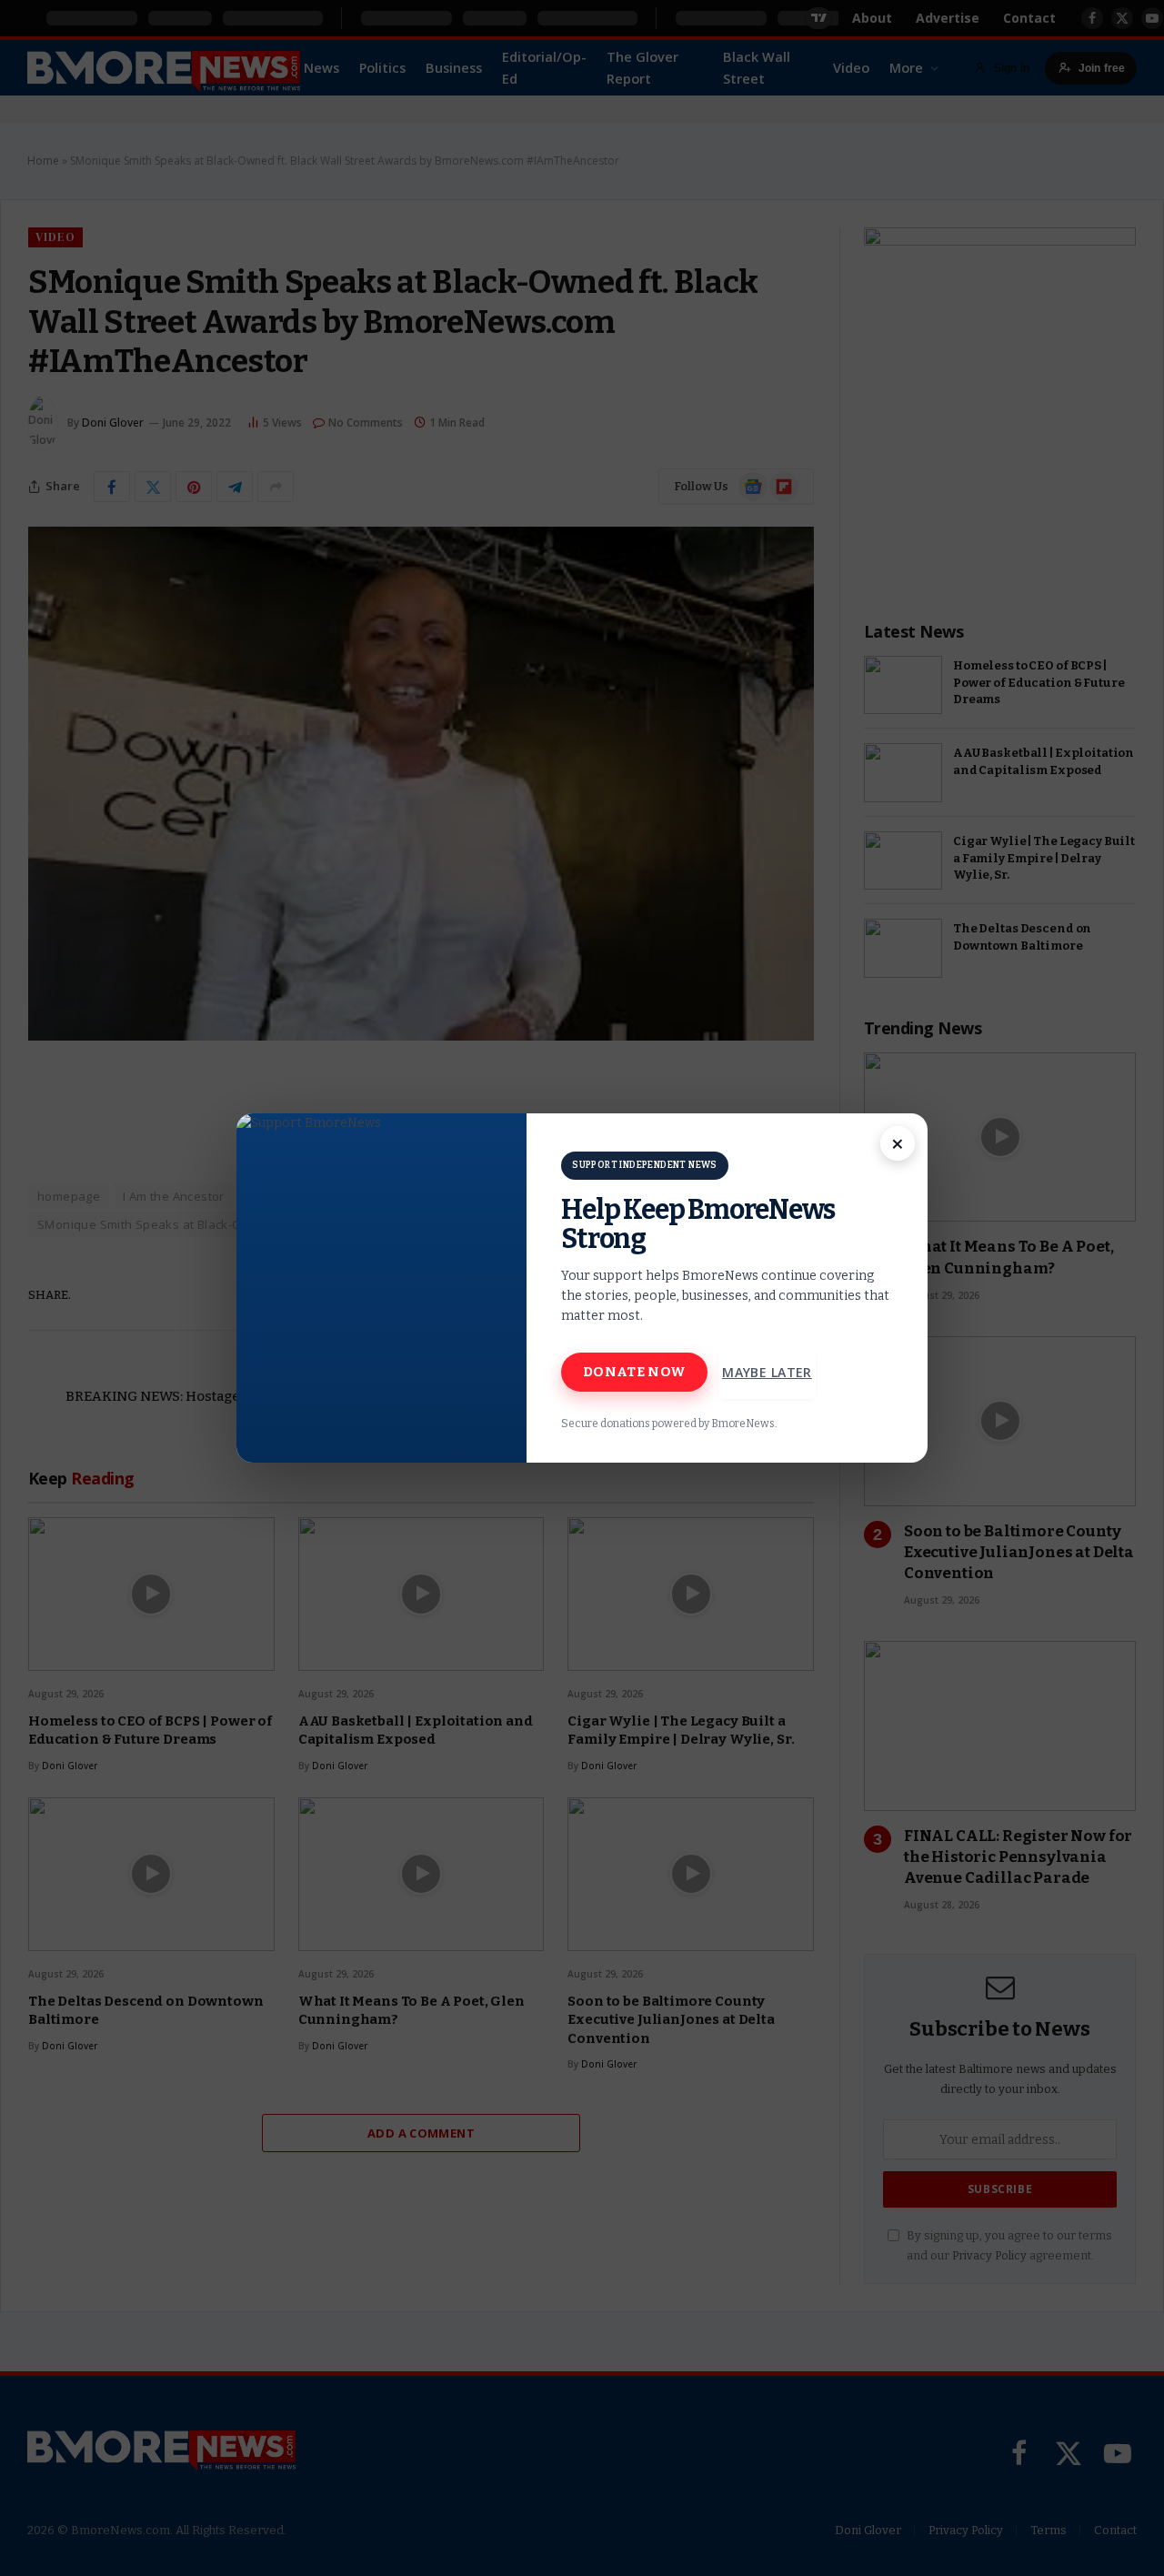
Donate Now (634, 1372)
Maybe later (767, 1372)
